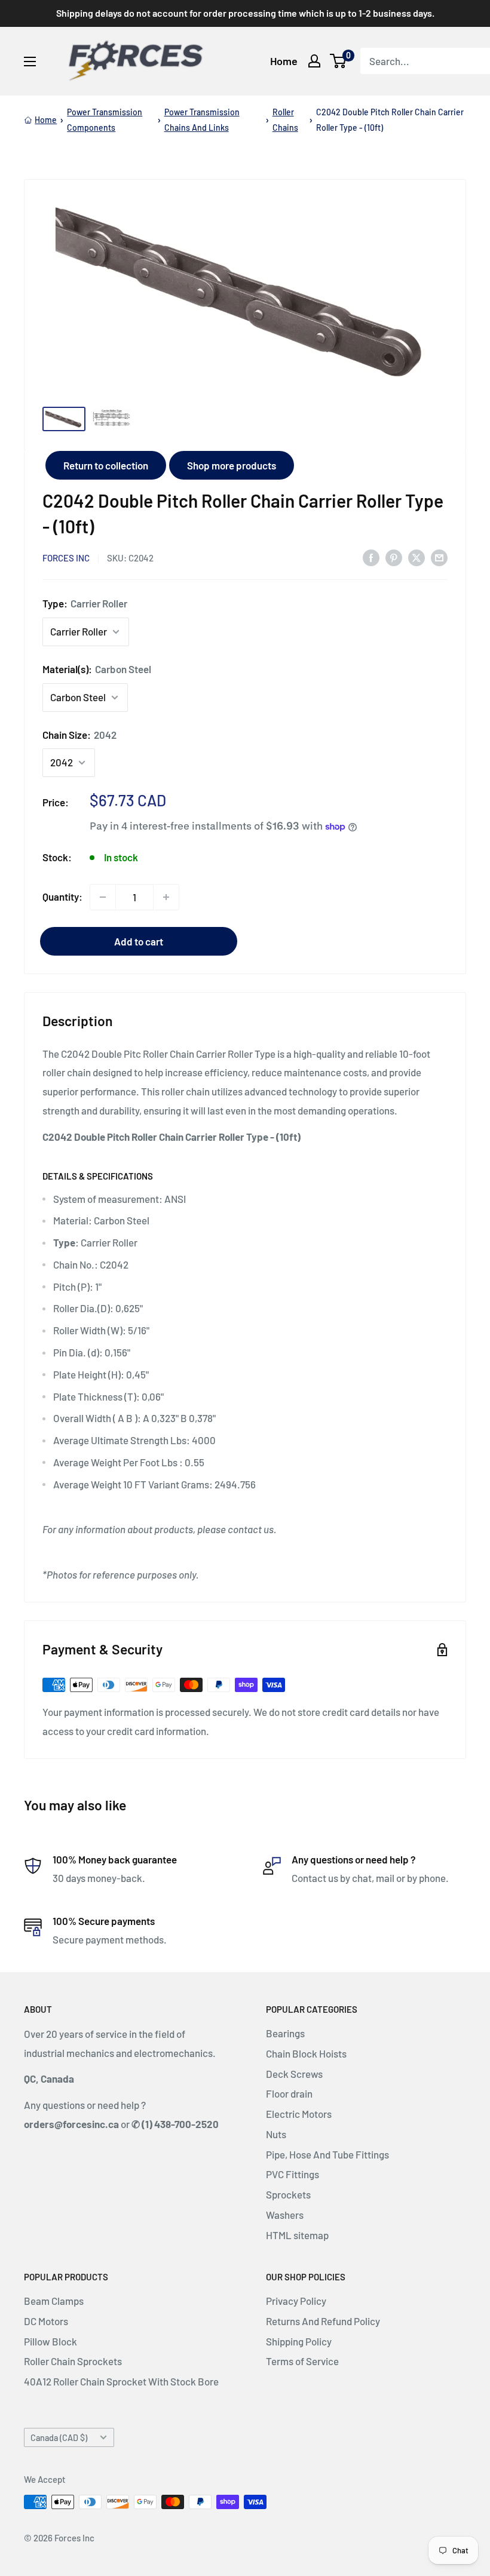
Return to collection (106, 465)
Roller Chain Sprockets (73, 2361)
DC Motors (46, 2321)
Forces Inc (66, 558)
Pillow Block (50, 2341)
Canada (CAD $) (59, 2438)
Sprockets (288, 2194)
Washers (285, 2215)
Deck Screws (294, 2074)
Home (284, 61)
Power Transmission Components (105, 120)
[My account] (314, 61)
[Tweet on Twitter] (416, 557)
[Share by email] (439, 557)
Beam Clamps (54, 2301)
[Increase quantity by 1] (166, 897)
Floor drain (289, 2093)
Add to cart (139, 941)
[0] (339, 61)
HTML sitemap (297, 2235)
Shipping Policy (299, 2341)
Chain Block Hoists (306, 2053)
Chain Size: (79, 735)
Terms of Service (302, 2361)
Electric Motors (299, 2114)
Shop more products (232, 465)
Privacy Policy (296, 2301)
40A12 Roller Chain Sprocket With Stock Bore (121, 2381)
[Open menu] (30, 62)
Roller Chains (285, 120)
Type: (85, 603)
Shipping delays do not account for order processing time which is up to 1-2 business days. (245, 13)
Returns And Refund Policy (323, 2321)
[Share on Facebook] (371, 557)
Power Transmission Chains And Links (202, 120)
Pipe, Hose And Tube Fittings (327, 2154)
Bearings (285, 2033)
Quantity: (62, 896)
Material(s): (97, 669)
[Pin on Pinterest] (394, 557)
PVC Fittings (293, 2174)
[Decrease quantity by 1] (103, 897)
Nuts (276, 2134)
